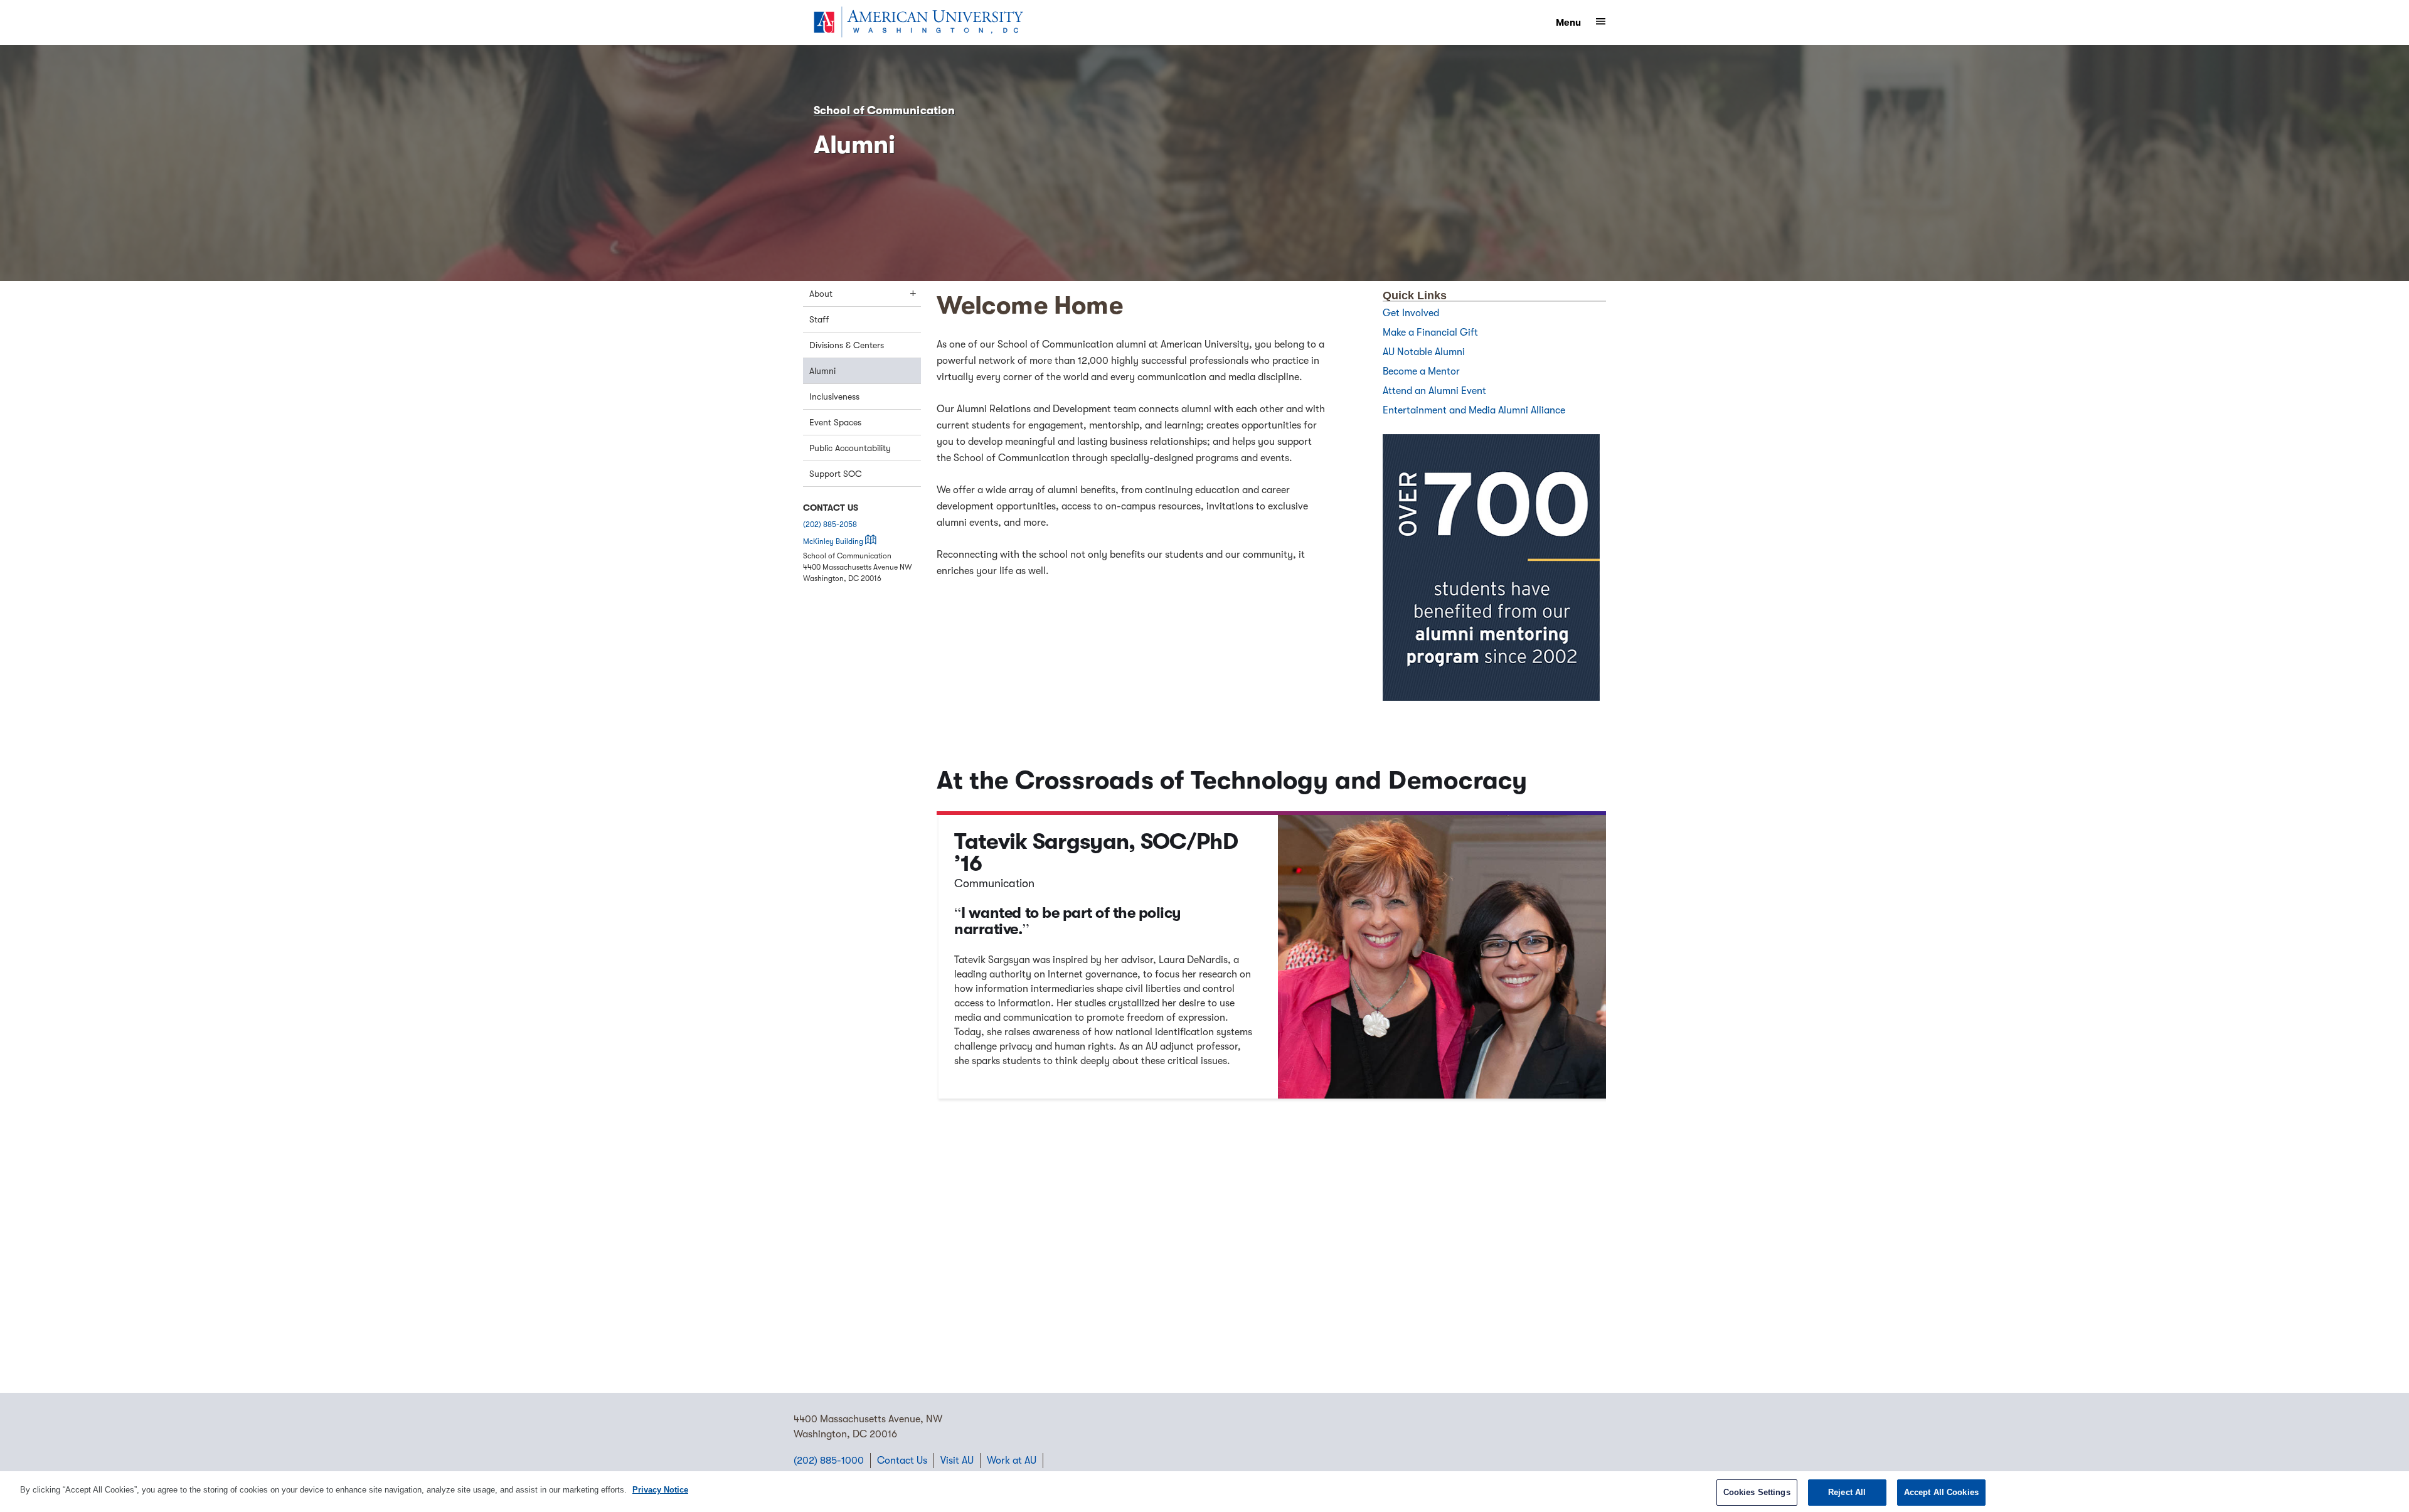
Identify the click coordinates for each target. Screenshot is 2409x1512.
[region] (1204, 1492)
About (821, 294)
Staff (819, 319)
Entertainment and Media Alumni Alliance (1475, 410)
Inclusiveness (834, 397)
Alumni (822, 371)
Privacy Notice (660, 1490)
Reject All (1847, 1492)
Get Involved (1411, 313)
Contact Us (902, 1461)
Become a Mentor (1423, 371)
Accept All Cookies (1941, 1492)
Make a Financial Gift (1430, 333)
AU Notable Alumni (1424, 352)
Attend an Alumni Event (1436, 391)
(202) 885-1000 (829, 1461)
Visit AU (957, 1461)
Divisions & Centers (847, 345)
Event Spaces (835, 422)
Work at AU (1012, 1461)
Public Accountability (850, 448)
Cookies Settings (1757, 1492)
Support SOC (836, 474)
